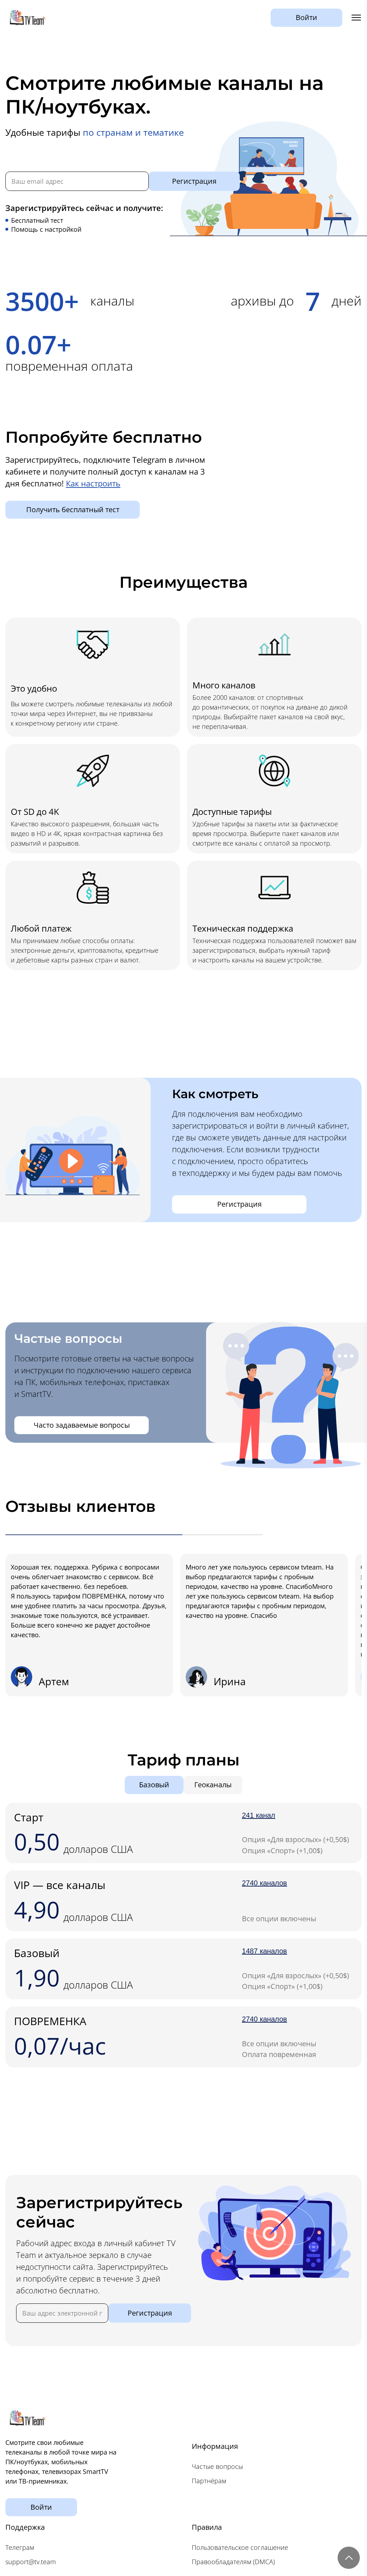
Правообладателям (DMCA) (233, 2562)
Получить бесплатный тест (73, 510)
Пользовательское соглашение (240, 2547)
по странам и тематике (133, 132)
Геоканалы (213, 1785)
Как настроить (93, 483)
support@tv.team (31, 2562)
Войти (306, 17)
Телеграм (20, 2547)
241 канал (259, 1815)
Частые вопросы (217, 2466)
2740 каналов (264, 1883)
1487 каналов (264, 1951)
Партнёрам (209, 2481)
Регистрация (194, 181)
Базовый (154, 1785)
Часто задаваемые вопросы (82, 1425)
